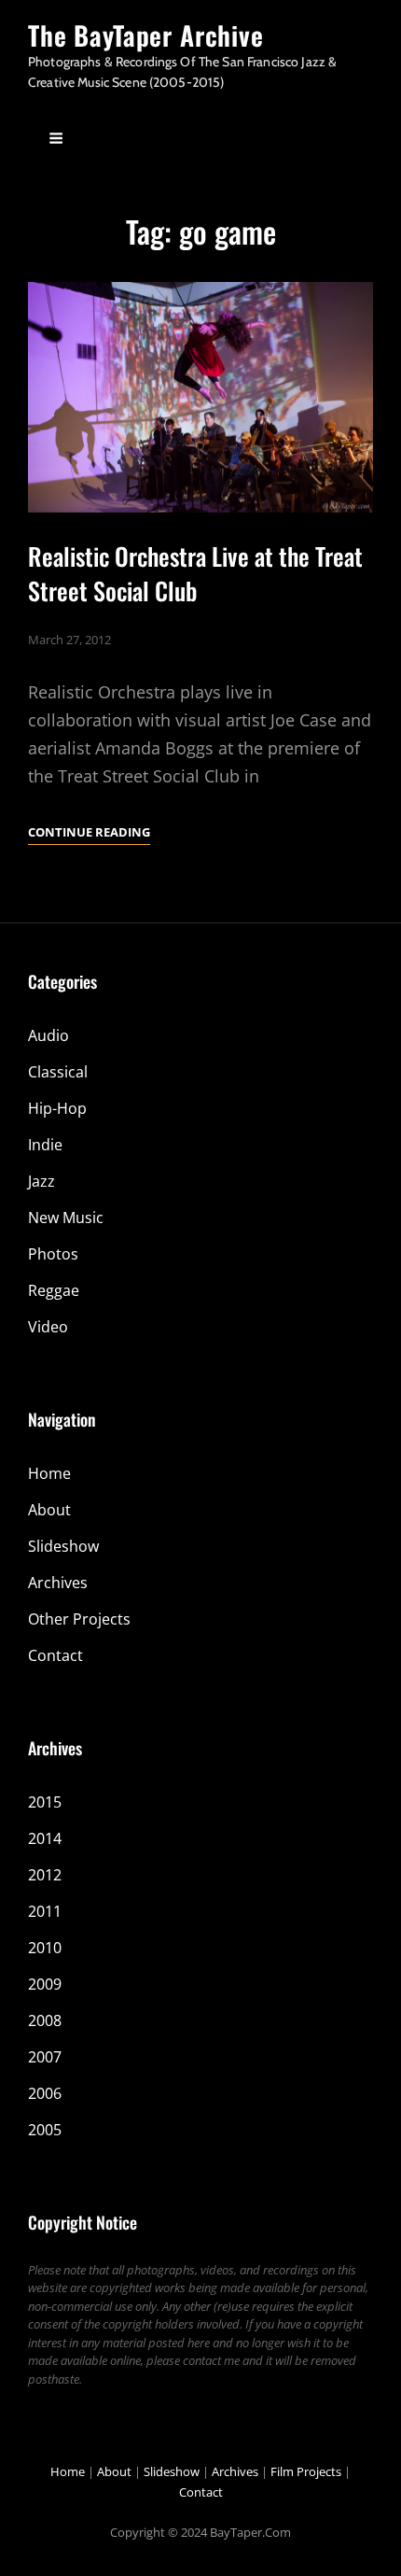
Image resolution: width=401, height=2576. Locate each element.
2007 (45, 2057)
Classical (58, 1072)
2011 (45, 1911)
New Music (66, 1218)
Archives (58, 1583)
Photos (53, 1254)
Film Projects (306, 2471)
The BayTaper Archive (146, 35)
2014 (45, 1838)
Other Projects (79, 1619)
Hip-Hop (57, 1108)
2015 (45, 1802)
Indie (45, 1145)
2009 (45, 1984)
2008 (45, 2020)
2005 (45, 2130)
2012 (45, 1875)
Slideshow (63, 1546)
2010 (45, 1948)
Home (49, 1473)
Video (48, 1327)
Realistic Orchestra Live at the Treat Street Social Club (195, 573)
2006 (45, 2093)
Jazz (41, 1181)
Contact (55, 1655)
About (49, 1510)
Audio (48, 1035)
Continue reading (89, 833)
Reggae (54, 1290)
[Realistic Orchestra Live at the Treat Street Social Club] (200, 397)
